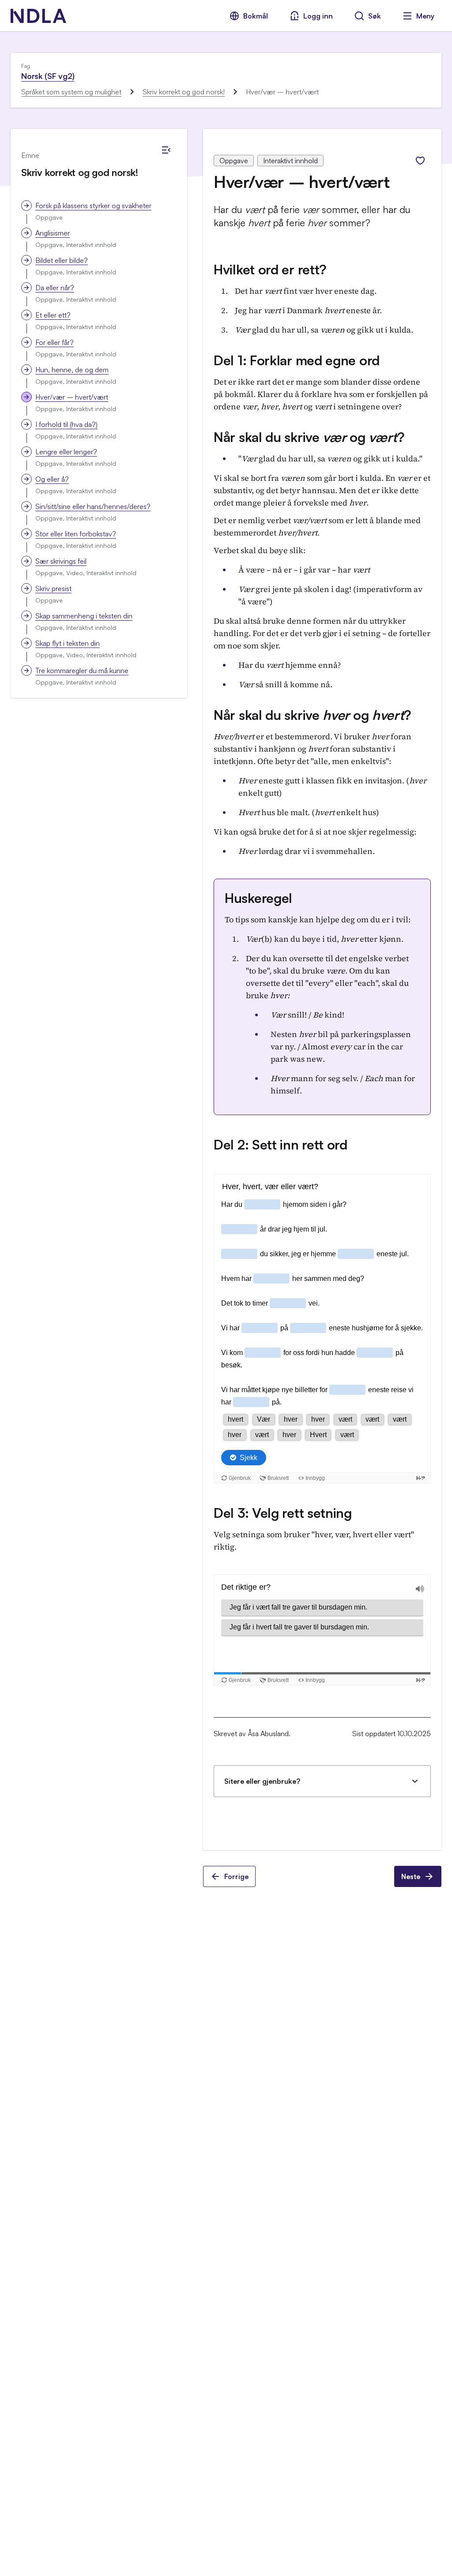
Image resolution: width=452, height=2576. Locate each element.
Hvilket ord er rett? (270, 269)
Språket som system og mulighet (71, 92)
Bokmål (256, 16)
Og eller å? (52, 479)
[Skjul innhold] (166, 150)
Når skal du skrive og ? (309, 437)
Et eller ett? (53, 315)
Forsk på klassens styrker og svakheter (93, 206)
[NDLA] (38, 16)
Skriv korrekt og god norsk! (184, 92)
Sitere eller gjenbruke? (262, 1781)
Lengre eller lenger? (66, 452)
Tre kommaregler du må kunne (82, 670)
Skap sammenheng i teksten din (84, 616)
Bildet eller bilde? (62, 260)
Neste (411, 1876)
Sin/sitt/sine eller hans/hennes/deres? (93, 506)
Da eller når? (55, 288)
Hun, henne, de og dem (72, 370)
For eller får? (55, 342)
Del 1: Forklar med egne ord (297, 360)
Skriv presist (53, 588)
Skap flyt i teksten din (68, 643)
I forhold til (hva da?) (66, 424)
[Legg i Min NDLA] (420, 161)
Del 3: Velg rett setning (283, 1513)
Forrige (236, 1876)
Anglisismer (53, 233)
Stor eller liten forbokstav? (76, 534)
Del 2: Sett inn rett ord (281, 1144)
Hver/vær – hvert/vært (72, 397)
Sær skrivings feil (61, 561)
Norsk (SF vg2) (48, 76)
